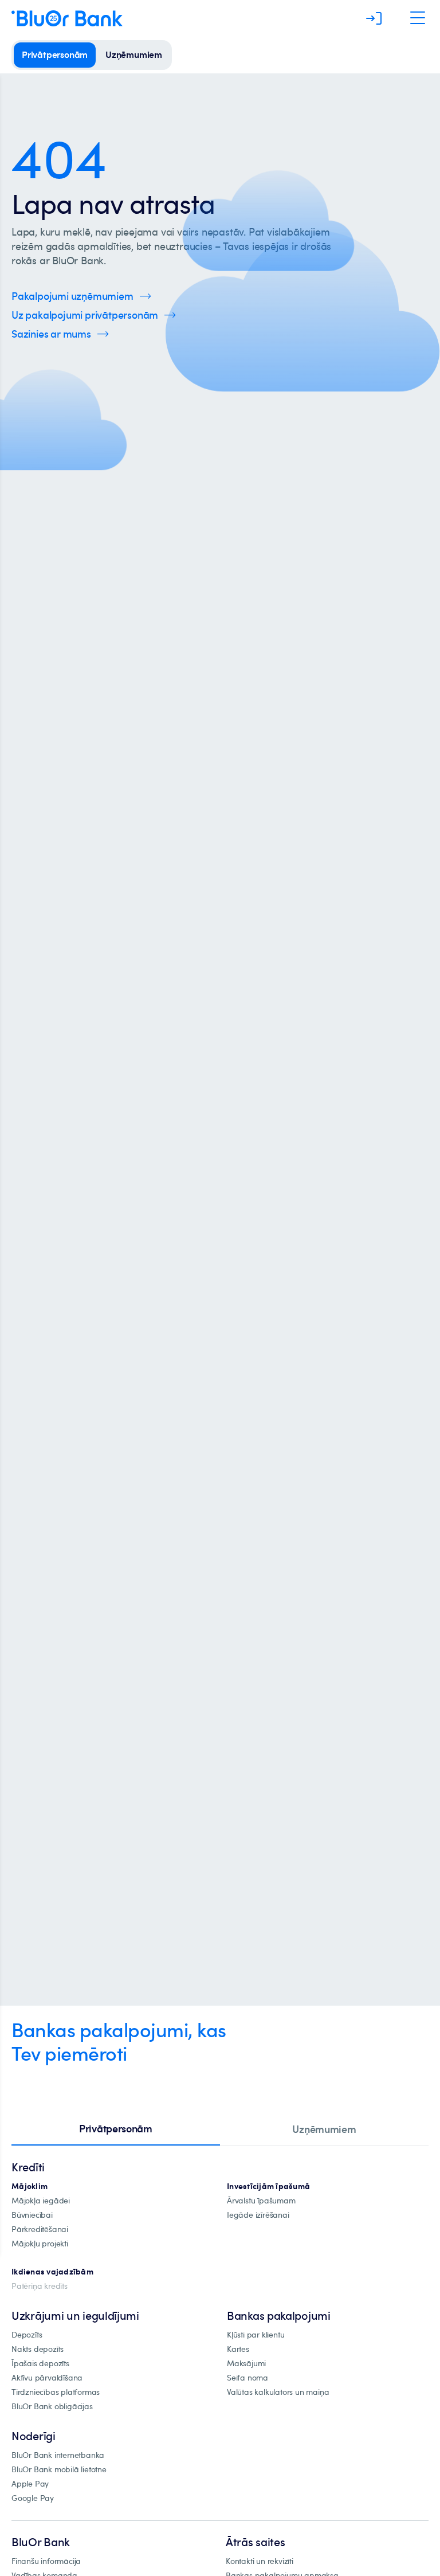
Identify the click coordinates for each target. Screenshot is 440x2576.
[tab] (116, 2129)
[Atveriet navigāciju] (418, 18)
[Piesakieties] (374, 18)
